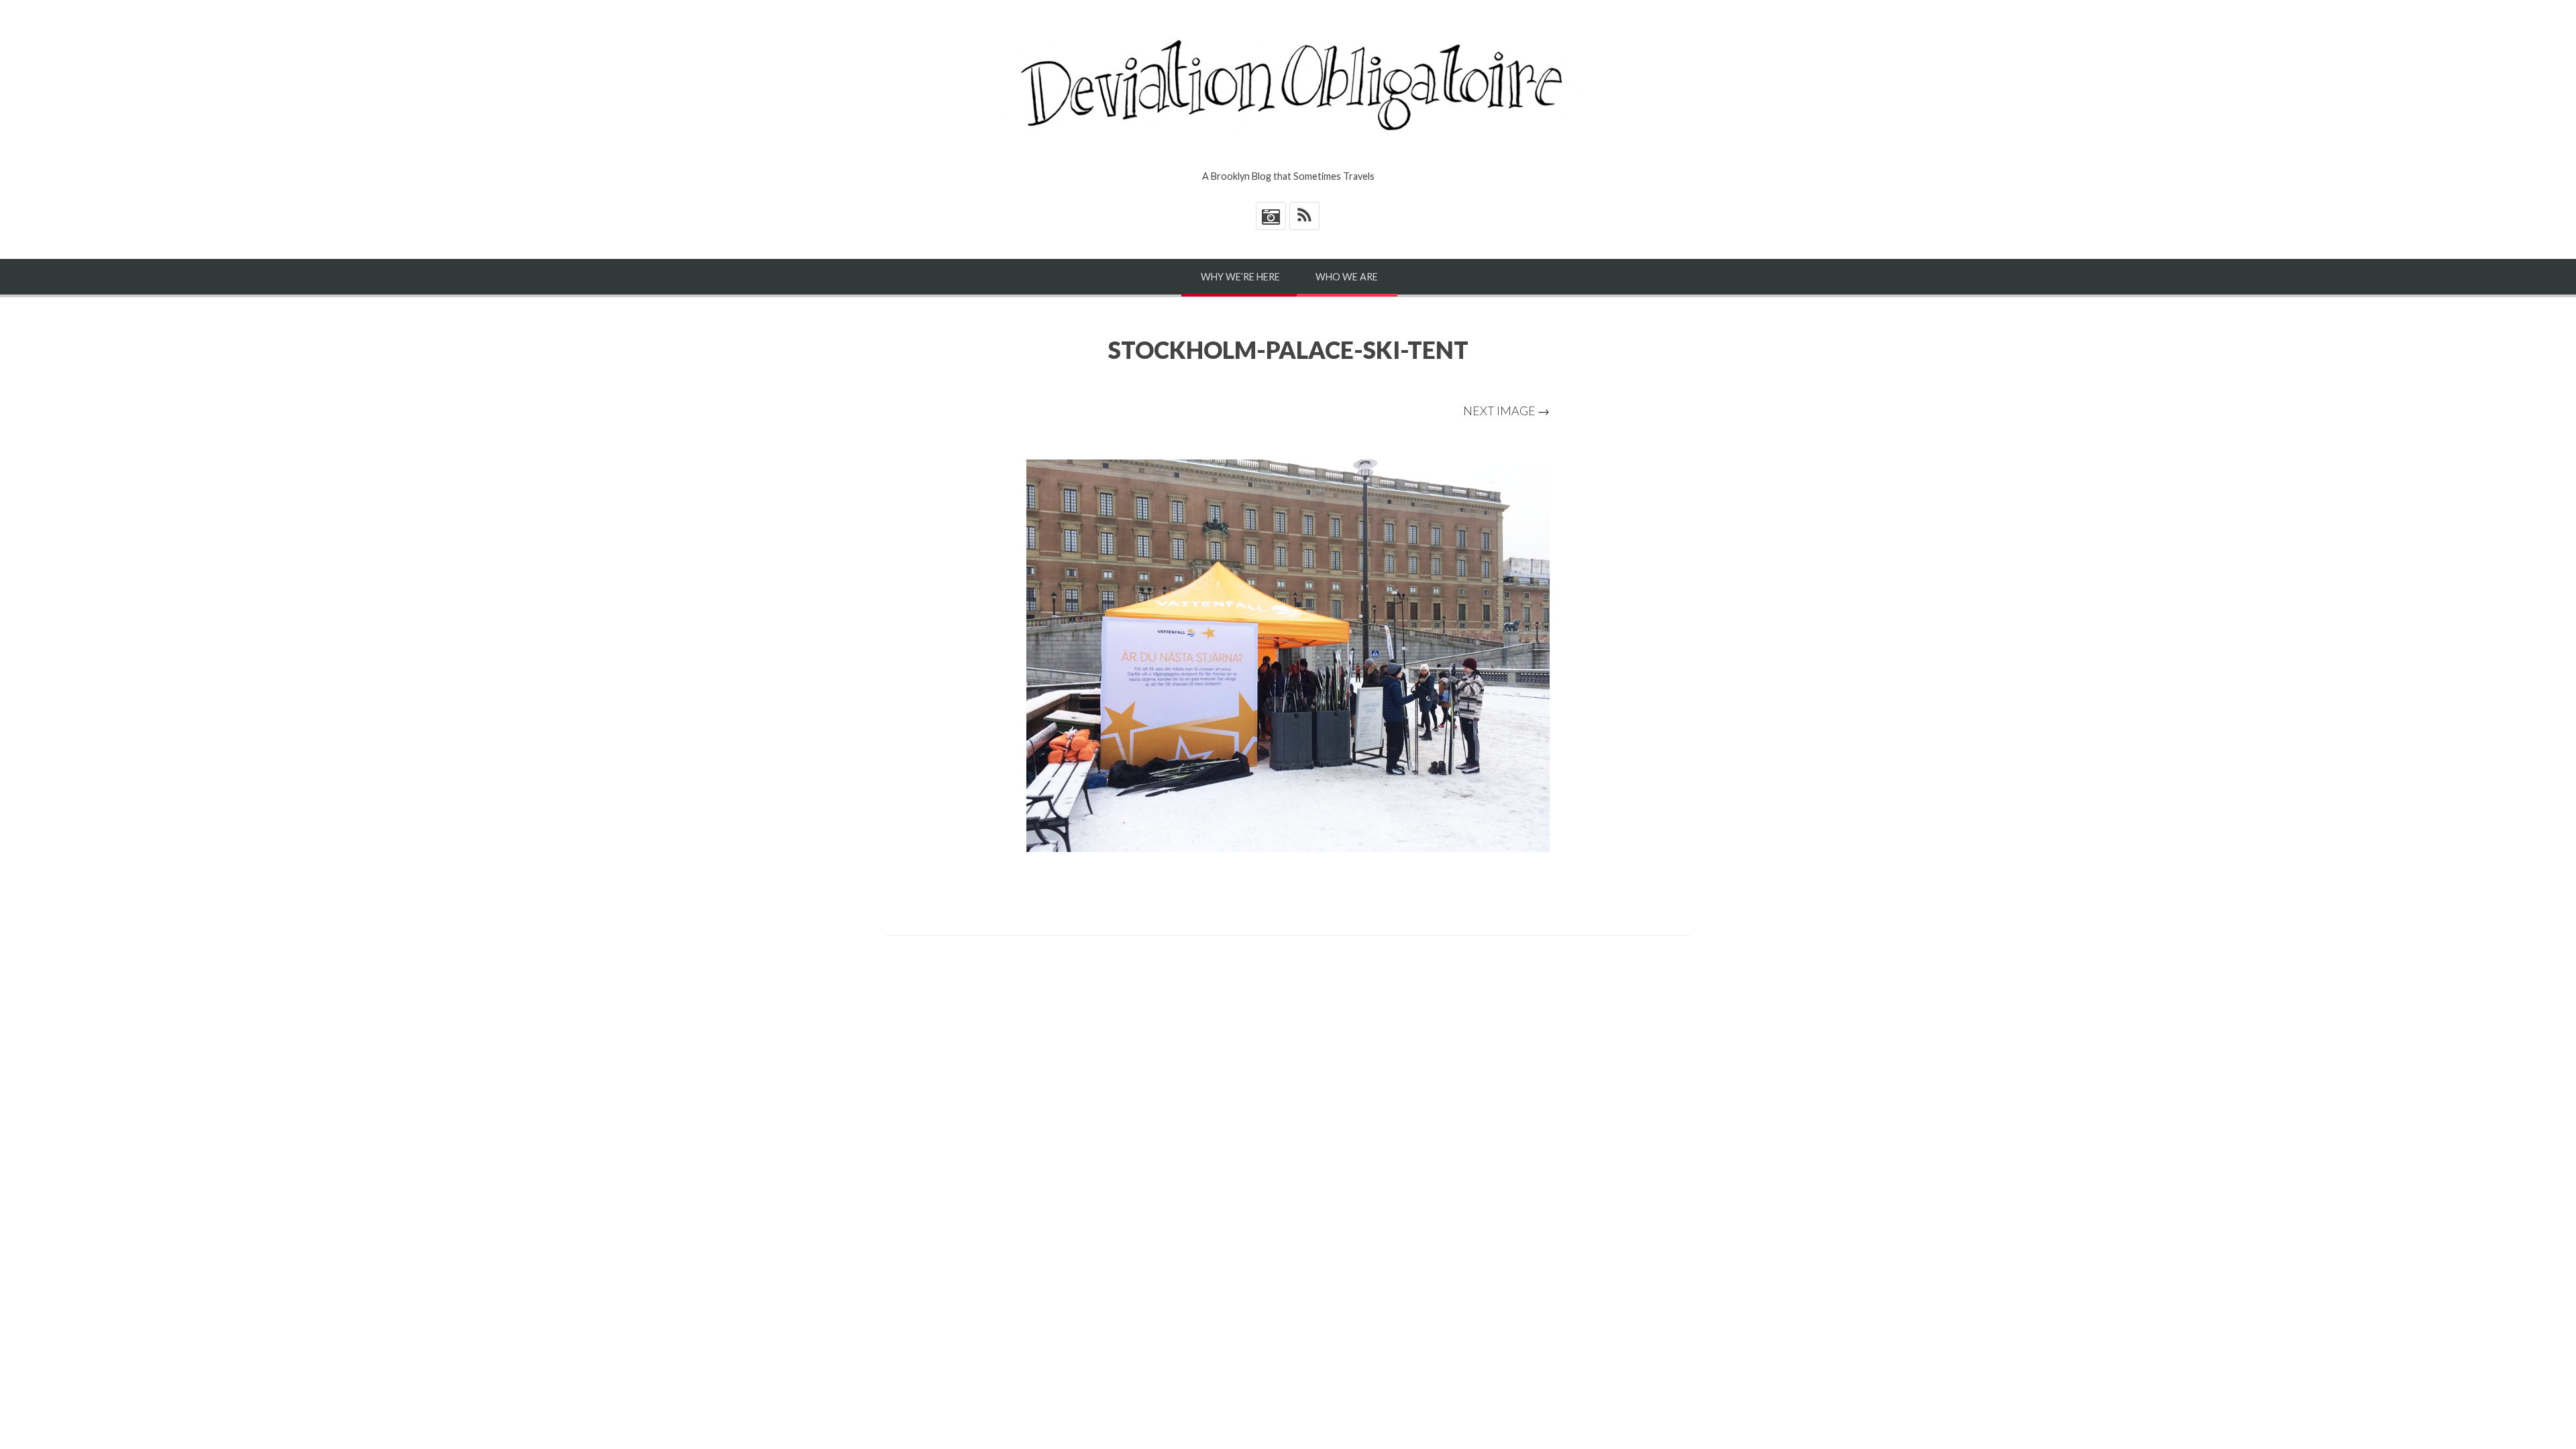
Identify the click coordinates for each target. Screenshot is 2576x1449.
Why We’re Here (1240, 277)
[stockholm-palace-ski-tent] (1288, 656)
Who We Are (1347, 277)
